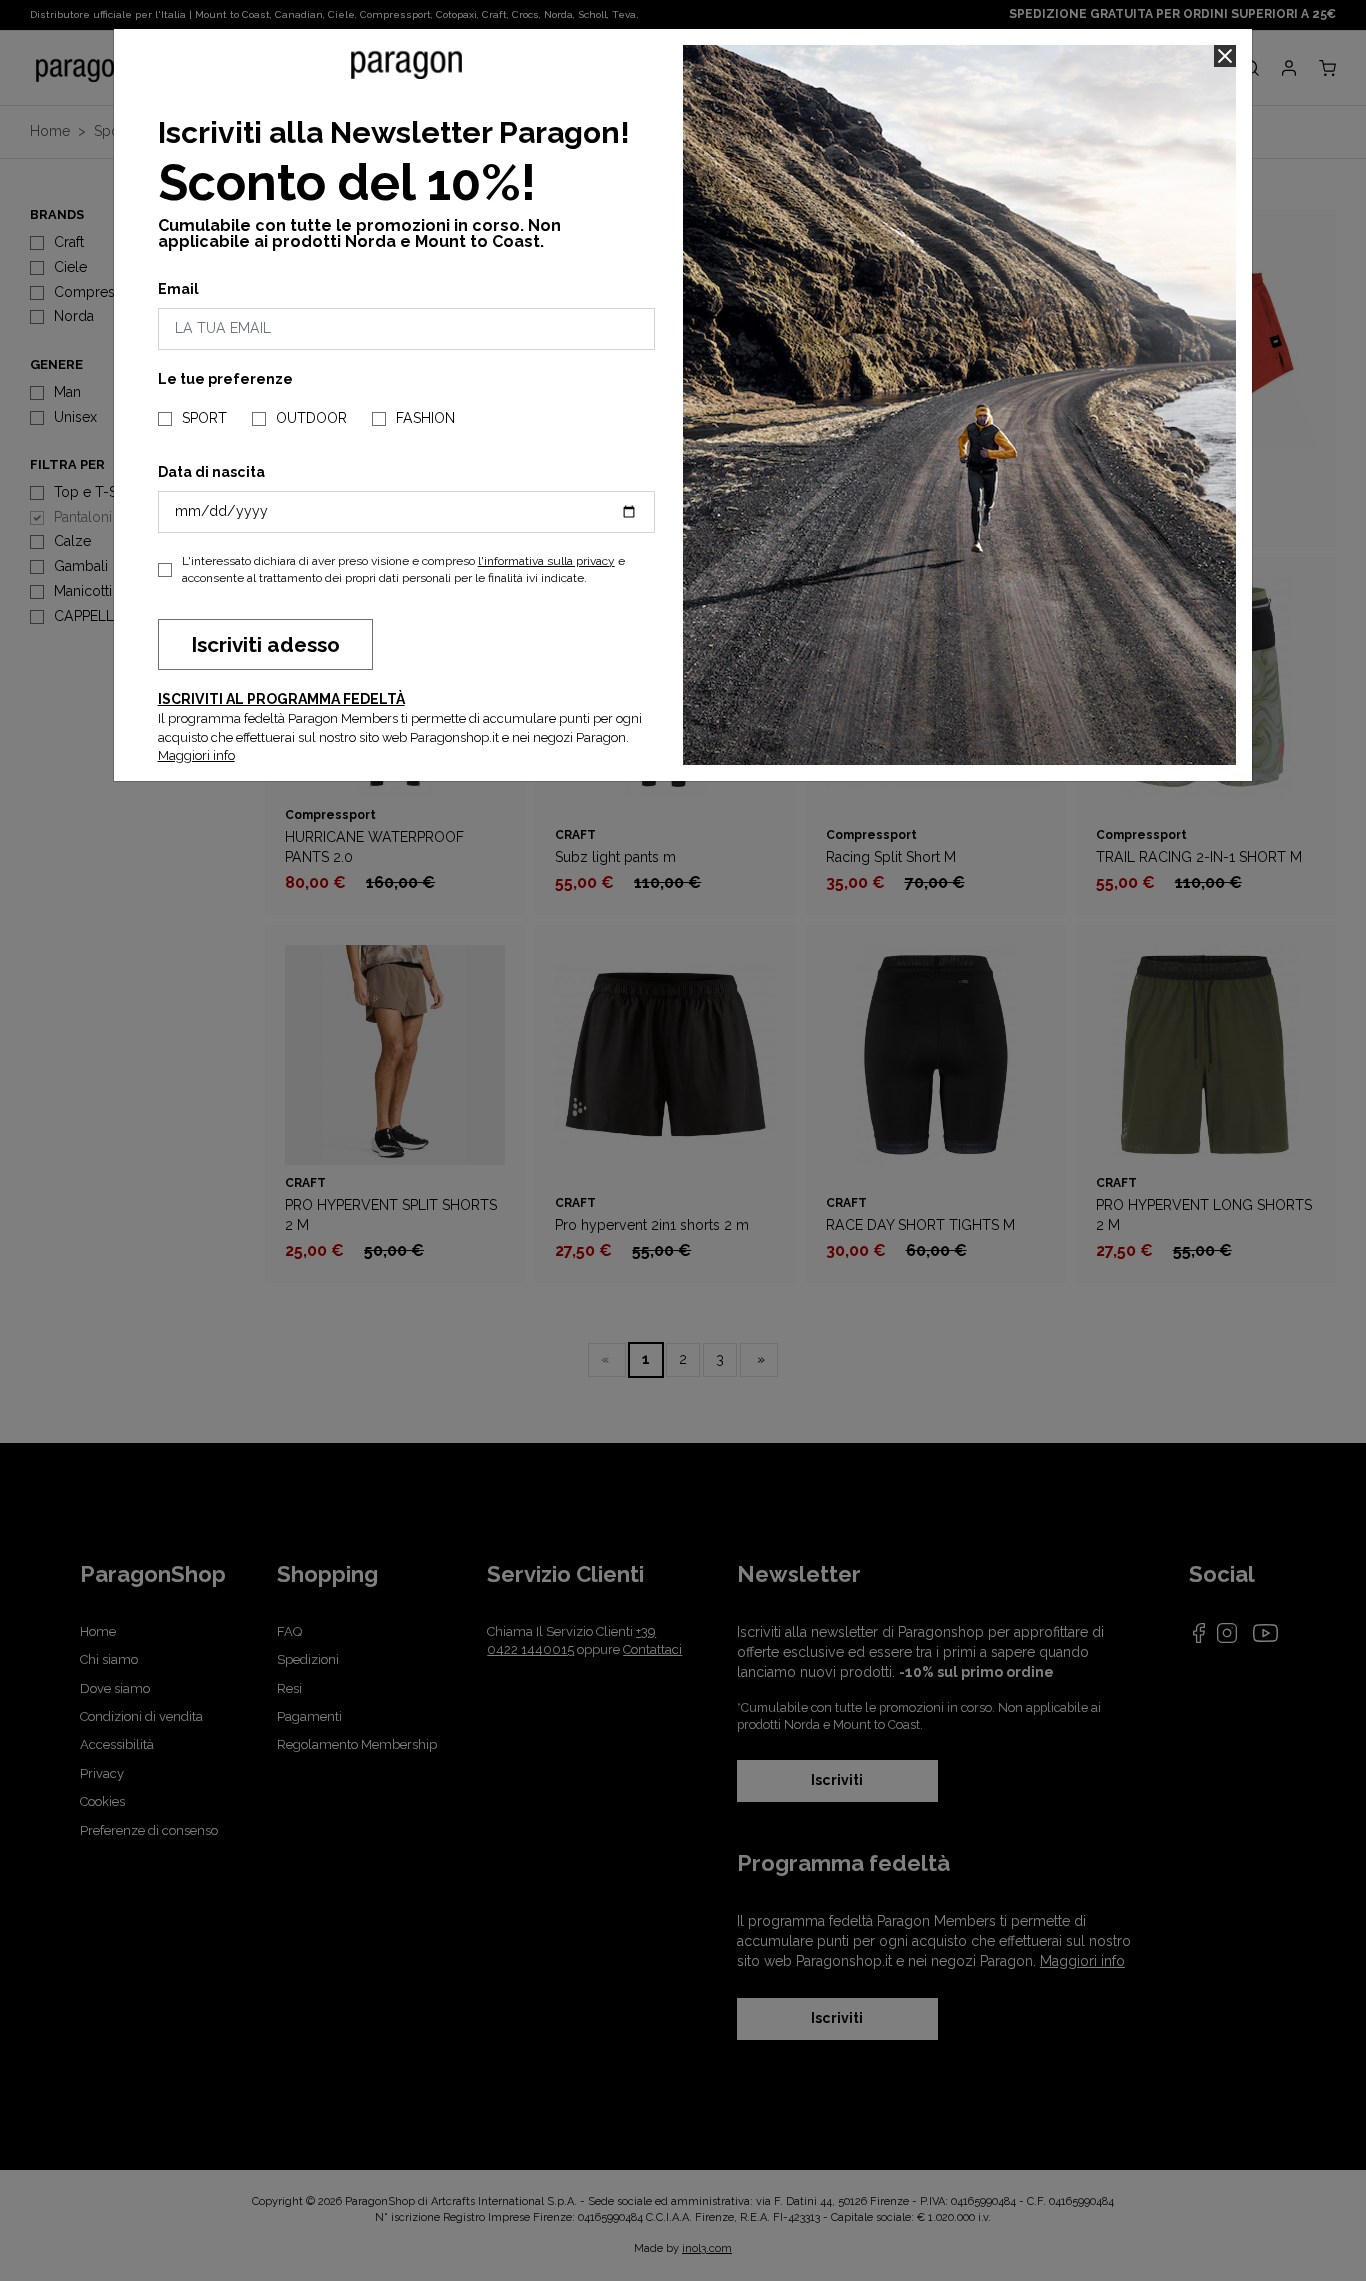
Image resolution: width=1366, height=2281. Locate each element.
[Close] (1225, 56)
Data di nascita (211, 472)
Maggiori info (196, 755)
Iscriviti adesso (265, 644)
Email (178, 289)
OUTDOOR (311, 418)
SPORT (204, 418)
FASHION (425, 418)
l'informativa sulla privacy (546, 561)
